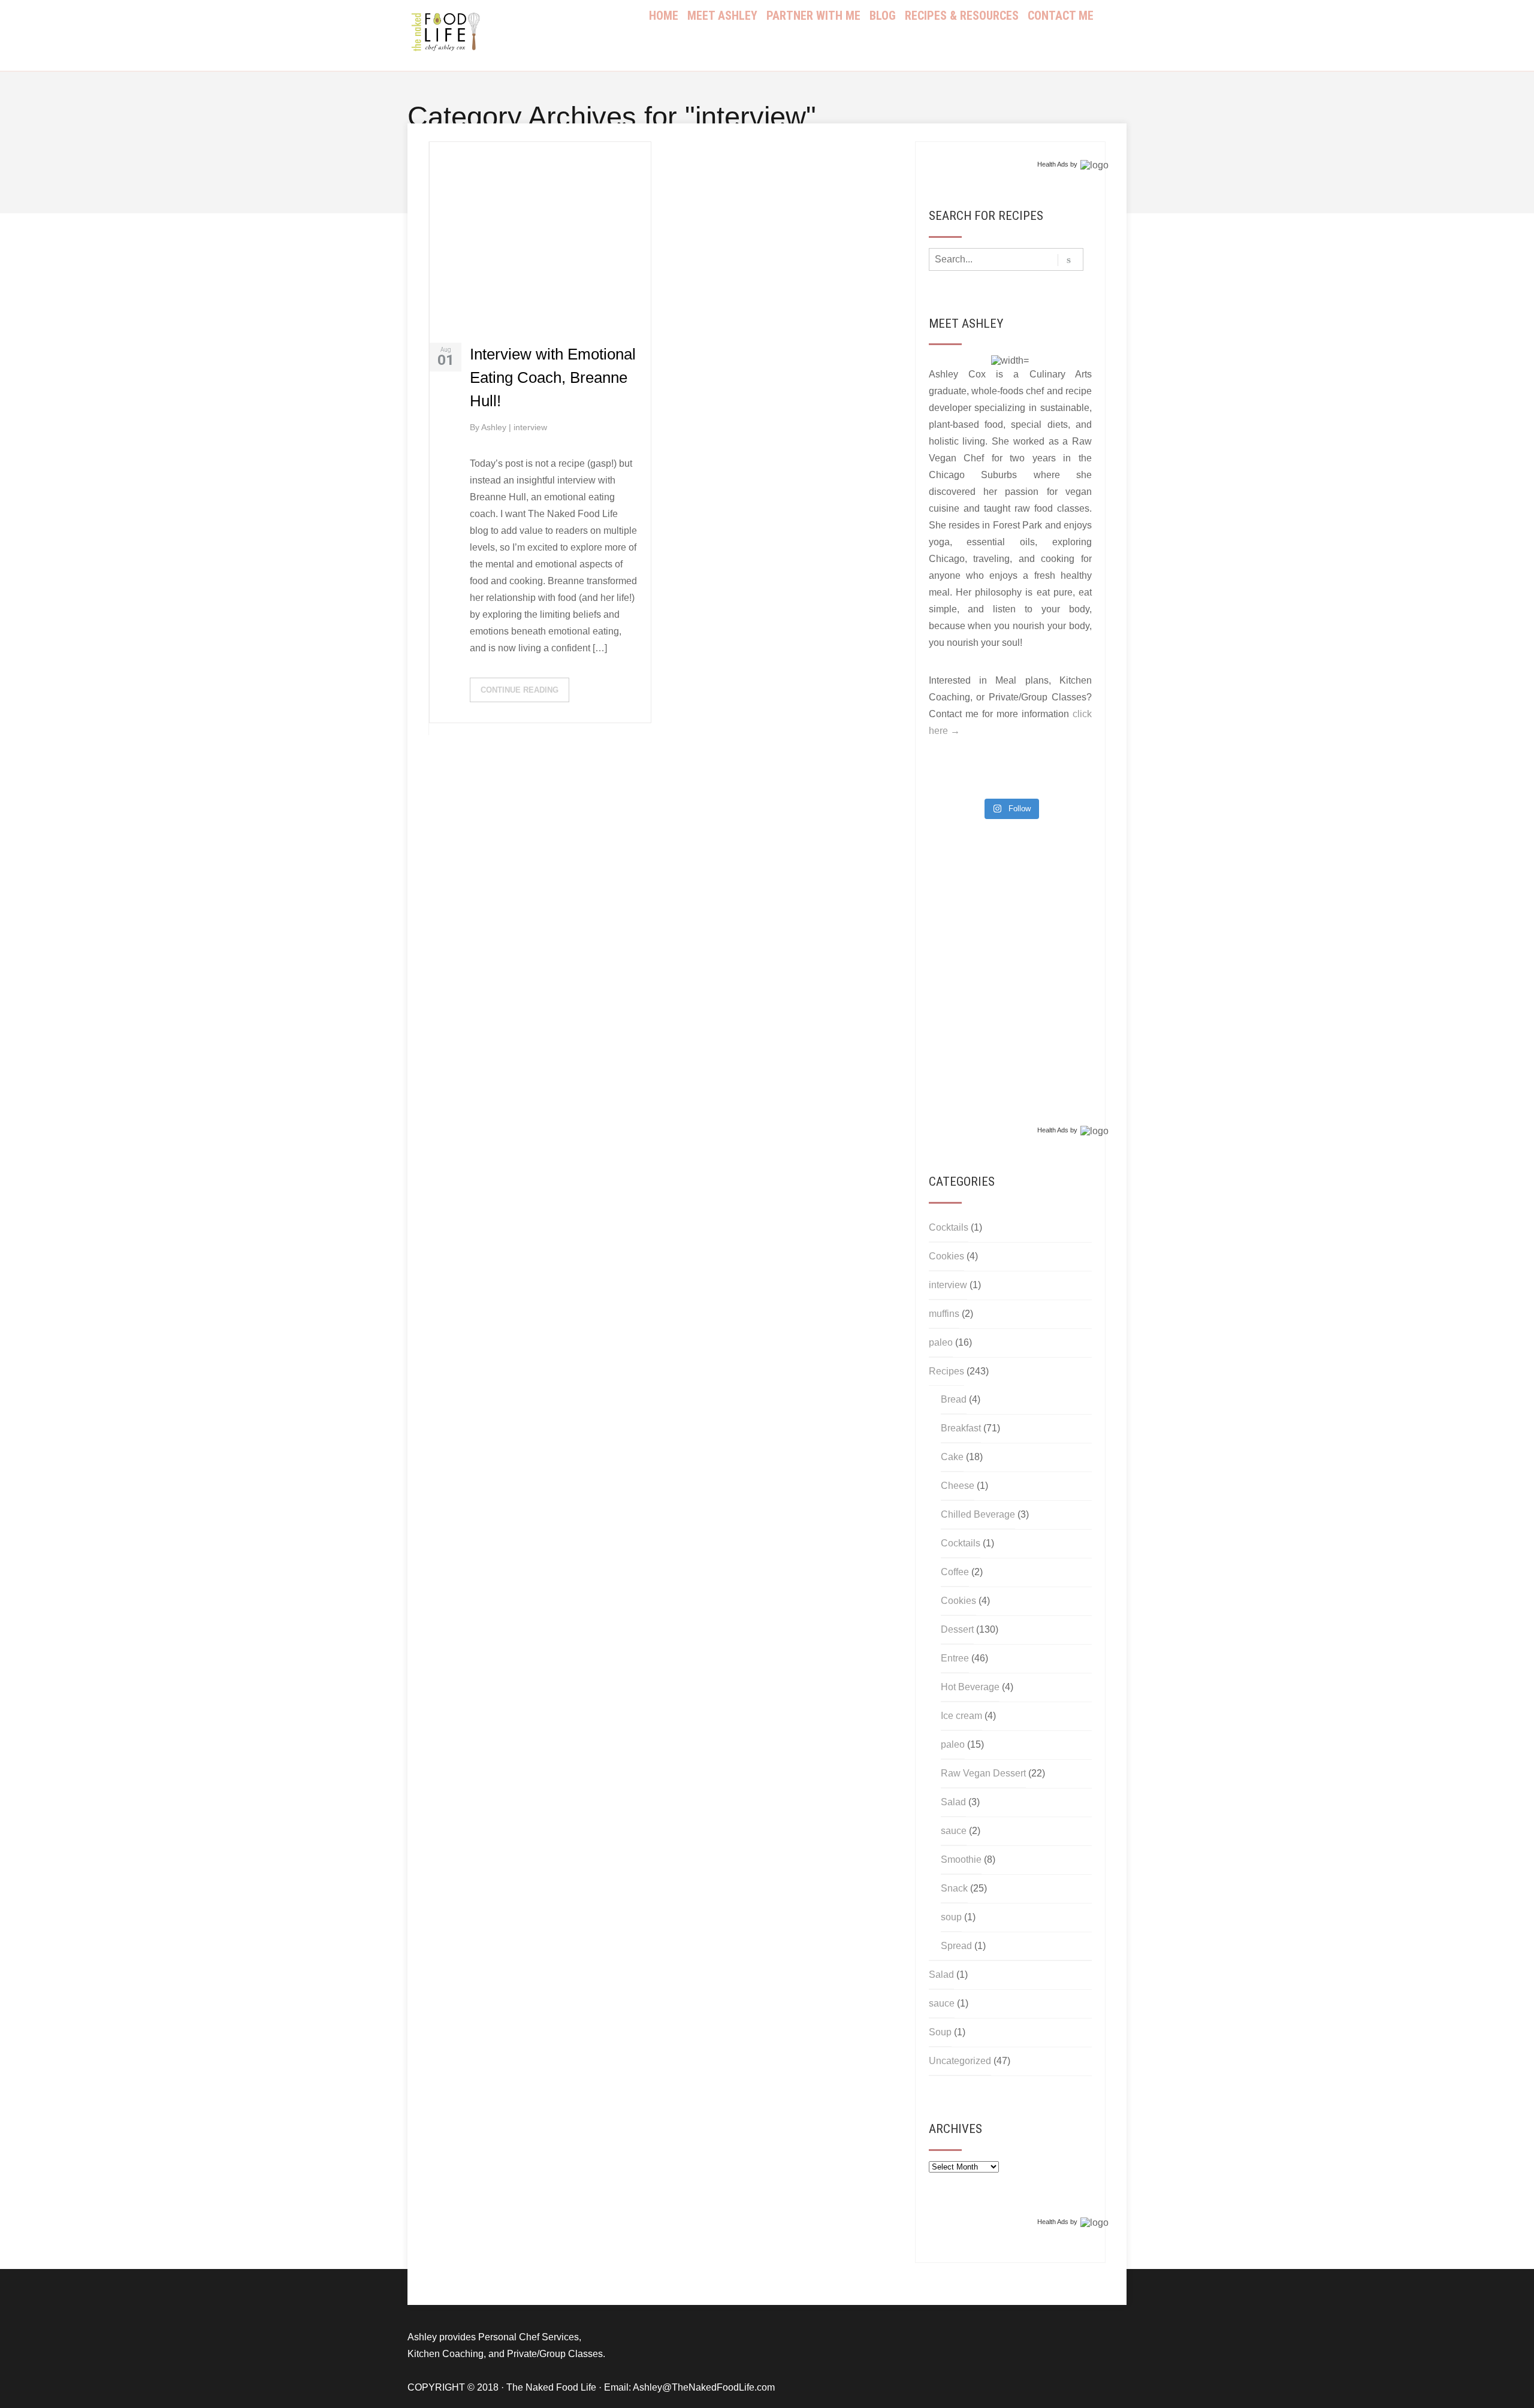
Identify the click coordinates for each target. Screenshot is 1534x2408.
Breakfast (961, 1428)
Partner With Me (813, 16)
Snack (954, 1888)
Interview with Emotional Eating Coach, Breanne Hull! (553, 377)
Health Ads (1053, 164)
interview (530, 427)
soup (951, 1917)
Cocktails (949, 1227)
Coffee (955, 1572)
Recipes (946, 1371)
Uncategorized (960, 2061)
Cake (952, 1457)
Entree (955, 1658)
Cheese (958, 1486)
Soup (940, 2032)
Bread (954, 1399)
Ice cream (961, 1716)
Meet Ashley (722, 16)
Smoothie (961, 1859)
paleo (941, 1342)
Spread (956, 1946)
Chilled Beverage (978, 1514)
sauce (954, 1831)
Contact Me (1061, 16)
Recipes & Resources (962, 16)
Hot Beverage (970, 1687)
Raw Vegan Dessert (983, 1773)
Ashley (495, 427)
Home (664, 16)
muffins (944, 1314)
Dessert (957, 1629)
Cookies (946, 1256)
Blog (883, 16)
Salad (953, 1802)
